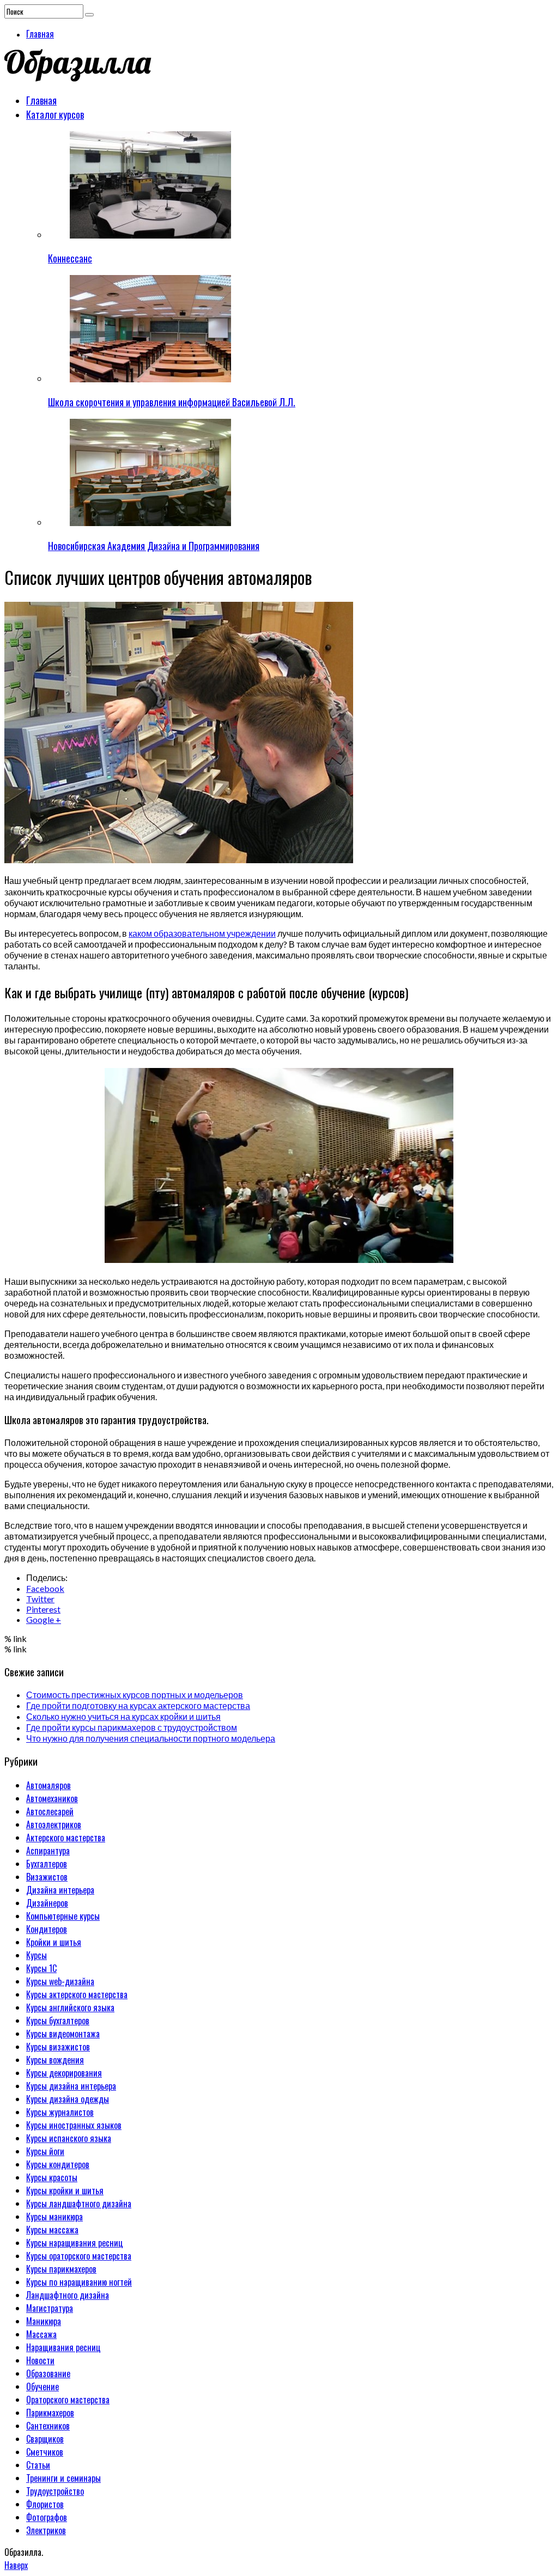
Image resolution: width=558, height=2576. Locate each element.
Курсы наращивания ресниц (75, 2243)
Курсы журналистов (60, 2112)
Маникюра (44, 2321)
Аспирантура (48, 1851)
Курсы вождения (55, 2060)
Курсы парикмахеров (61, 2269)
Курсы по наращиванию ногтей (79, 2282)
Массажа (41, 2334)
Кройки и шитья (54, 1942)
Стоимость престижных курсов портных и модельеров (135, 1695)
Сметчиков (45, 2452)
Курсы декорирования (64, 2073)
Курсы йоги (45, 2151)
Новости (40, 2360)
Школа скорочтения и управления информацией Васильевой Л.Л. (172, 402)
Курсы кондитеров (58, 2164)
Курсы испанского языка (69, 2138)
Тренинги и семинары (63, 2478)
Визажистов (47, 1877)
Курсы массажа (52, 2230)
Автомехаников (52, 1798)
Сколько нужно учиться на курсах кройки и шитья (123, 1716)
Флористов (45, 2504)
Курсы (37, 1955)
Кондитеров (47, 1929)
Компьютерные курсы (63, 1916)
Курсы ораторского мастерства (79, 2256)
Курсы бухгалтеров (58, 2020)
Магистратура (50, 2308)
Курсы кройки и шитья (65, 2190)
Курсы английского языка (70, 2007)
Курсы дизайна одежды (68, 2099)
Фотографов (47, 2517)
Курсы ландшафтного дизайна (79, 2203)
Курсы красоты (52, 2177)
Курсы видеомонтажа (63, 2034)
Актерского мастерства (66, 1838)
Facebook (45, 1588)
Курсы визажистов (58, 2047)
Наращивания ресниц (63, 2347)
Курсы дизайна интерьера (71, 2086)
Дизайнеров (47, 1903)
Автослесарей (50, 1811)
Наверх (16, 2565)
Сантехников (48, 2426)
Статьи (38, 2465)
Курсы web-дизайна (60, 1981)
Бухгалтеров (47, 1864)
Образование (48, 2373)
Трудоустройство (55, 2491)
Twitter (40, 1599)
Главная (40, 34)
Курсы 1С (41, 1968)
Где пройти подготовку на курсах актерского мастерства (138, 1705)
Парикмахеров (50, 2413)
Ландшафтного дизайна (68, 2295)
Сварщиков (45, 2439)
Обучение (43, 2386)
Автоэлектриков (54, 1824)
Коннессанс (70, 258)
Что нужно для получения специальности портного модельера (151, 1738)
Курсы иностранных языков (74, 2125)
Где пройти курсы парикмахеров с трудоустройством (132, 1727)
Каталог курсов (55, 114)
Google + (44, 1619)
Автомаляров (48, 1785)
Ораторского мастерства (68, 2400)
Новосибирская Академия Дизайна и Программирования (154, 546)
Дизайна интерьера (60, 1890)
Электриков (46, 2530)
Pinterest (43, 1609)
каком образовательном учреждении (202, 933)
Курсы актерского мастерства (77, 1994)
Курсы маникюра (54, 2217)
